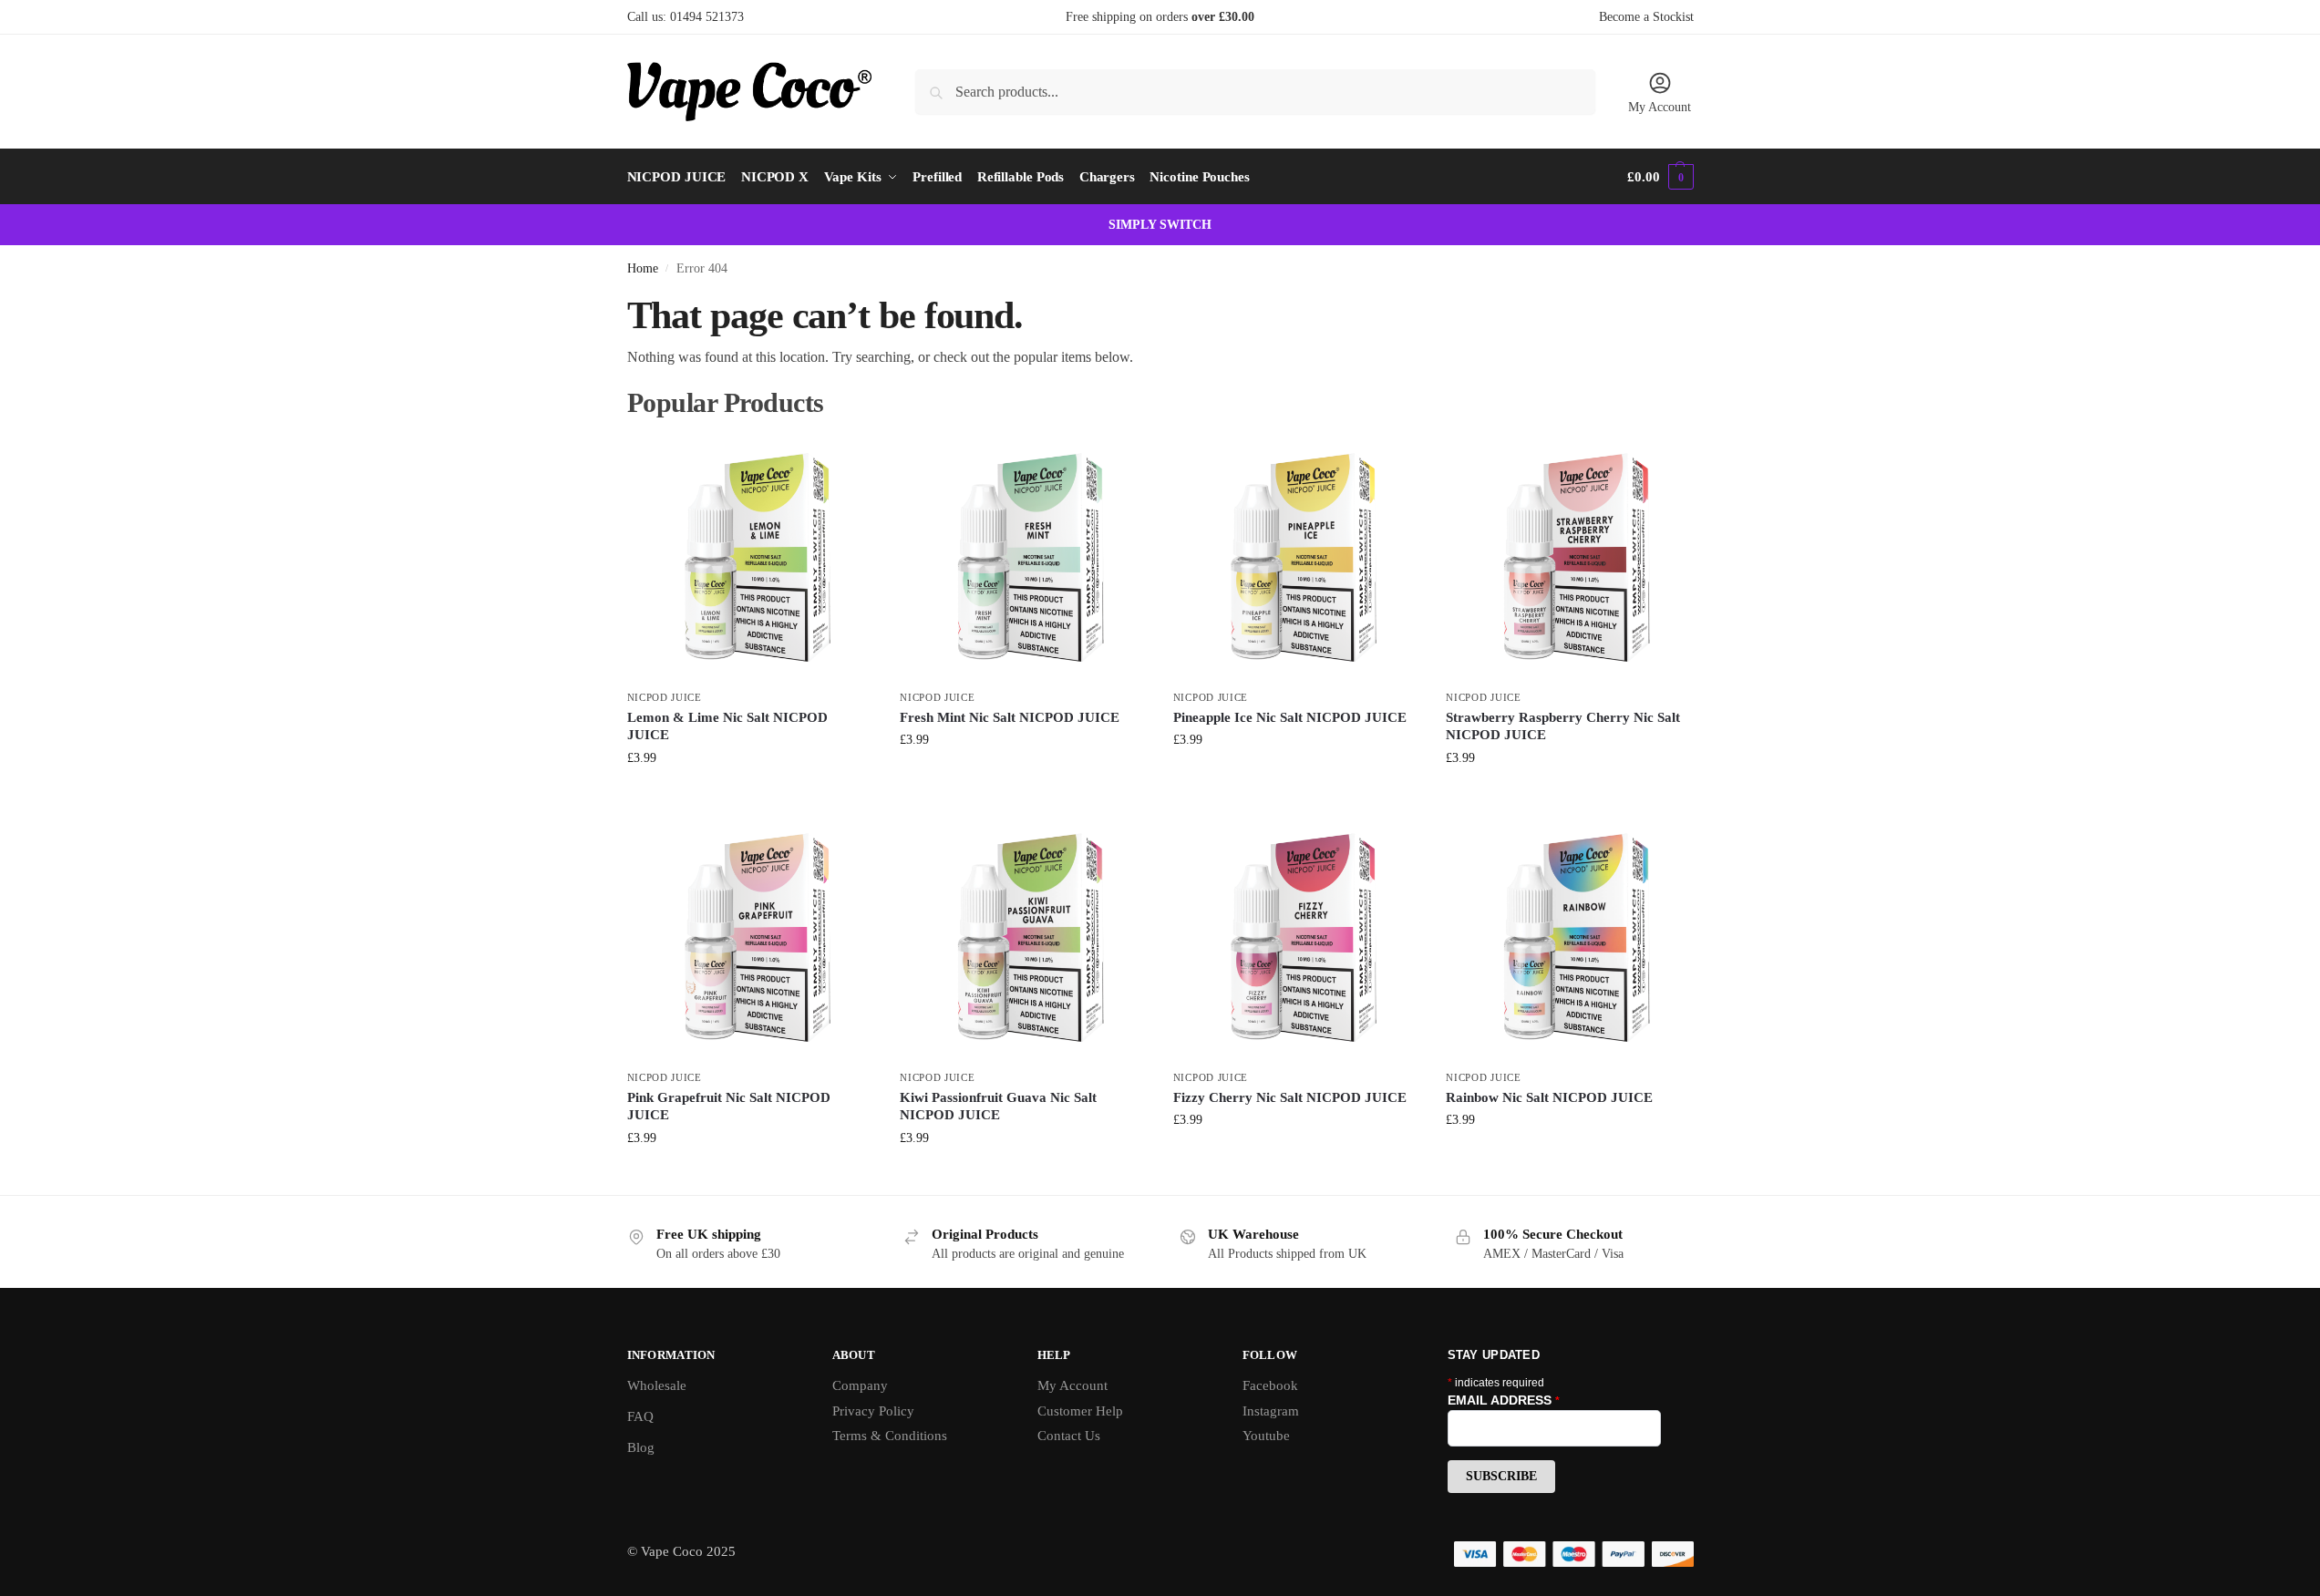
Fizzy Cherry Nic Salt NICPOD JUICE (1290, 1097)
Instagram (1271, 1411)
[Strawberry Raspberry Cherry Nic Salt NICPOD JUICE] (1569, 558)
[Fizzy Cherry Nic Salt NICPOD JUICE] (1296, 938)
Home (643, 268)
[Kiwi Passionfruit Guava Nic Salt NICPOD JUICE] (1023, 938)
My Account (1660, 107)
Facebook (1270, 1385)
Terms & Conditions (890, 1436)
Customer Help (1080, 1411)
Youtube (1266, 1436)
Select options (750, 796)
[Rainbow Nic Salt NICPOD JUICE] (1569, 938)
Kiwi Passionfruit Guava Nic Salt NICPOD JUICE (998, 1107)
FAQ (640, 1416)
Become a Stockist (1646, 17)
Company (860, 1385)
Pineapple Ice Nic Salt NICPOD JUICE (1290, 717)
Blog (641, 1447)
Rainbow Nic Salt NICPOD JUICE (1549, 1097)
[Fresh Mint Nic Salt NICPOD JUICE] (1023, 558)
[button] (1660, 177)
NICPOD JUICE (665, 697)
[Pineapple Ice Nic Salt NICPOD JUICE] (1296, 558)
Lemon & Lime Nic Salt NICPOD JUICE (727, 726)
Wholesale (657, 1385)
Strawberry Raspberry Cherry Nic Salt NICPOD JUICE (1563, 726)
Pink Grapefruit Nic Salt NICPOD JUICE (729, 1107)
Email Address (1504, 1400)
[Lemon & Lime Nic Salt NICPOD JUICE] (750, 558)
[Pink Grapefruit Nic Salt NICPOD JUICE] (750, 938)
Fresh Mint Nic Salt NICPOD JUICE (1010, 717)
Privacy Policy (873, 1411)
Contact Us (1069, 1436)
